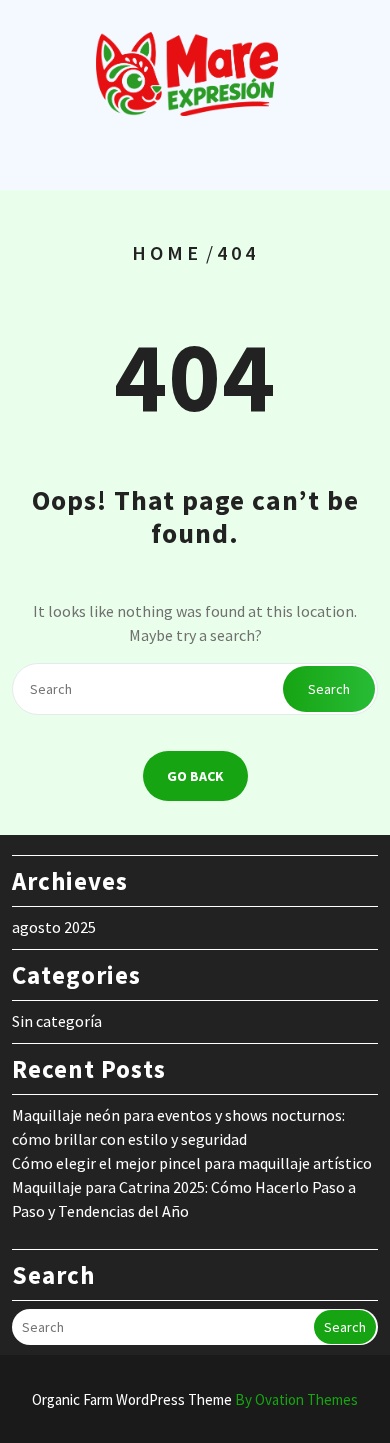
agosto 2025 (54, 927)
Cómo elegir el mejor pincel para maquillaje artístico (192, 1163)
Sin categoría (57, 1021)
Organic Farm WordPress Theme (195, 1399)
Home (167, 252)
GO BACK (195, 776)
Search (329, 689)
